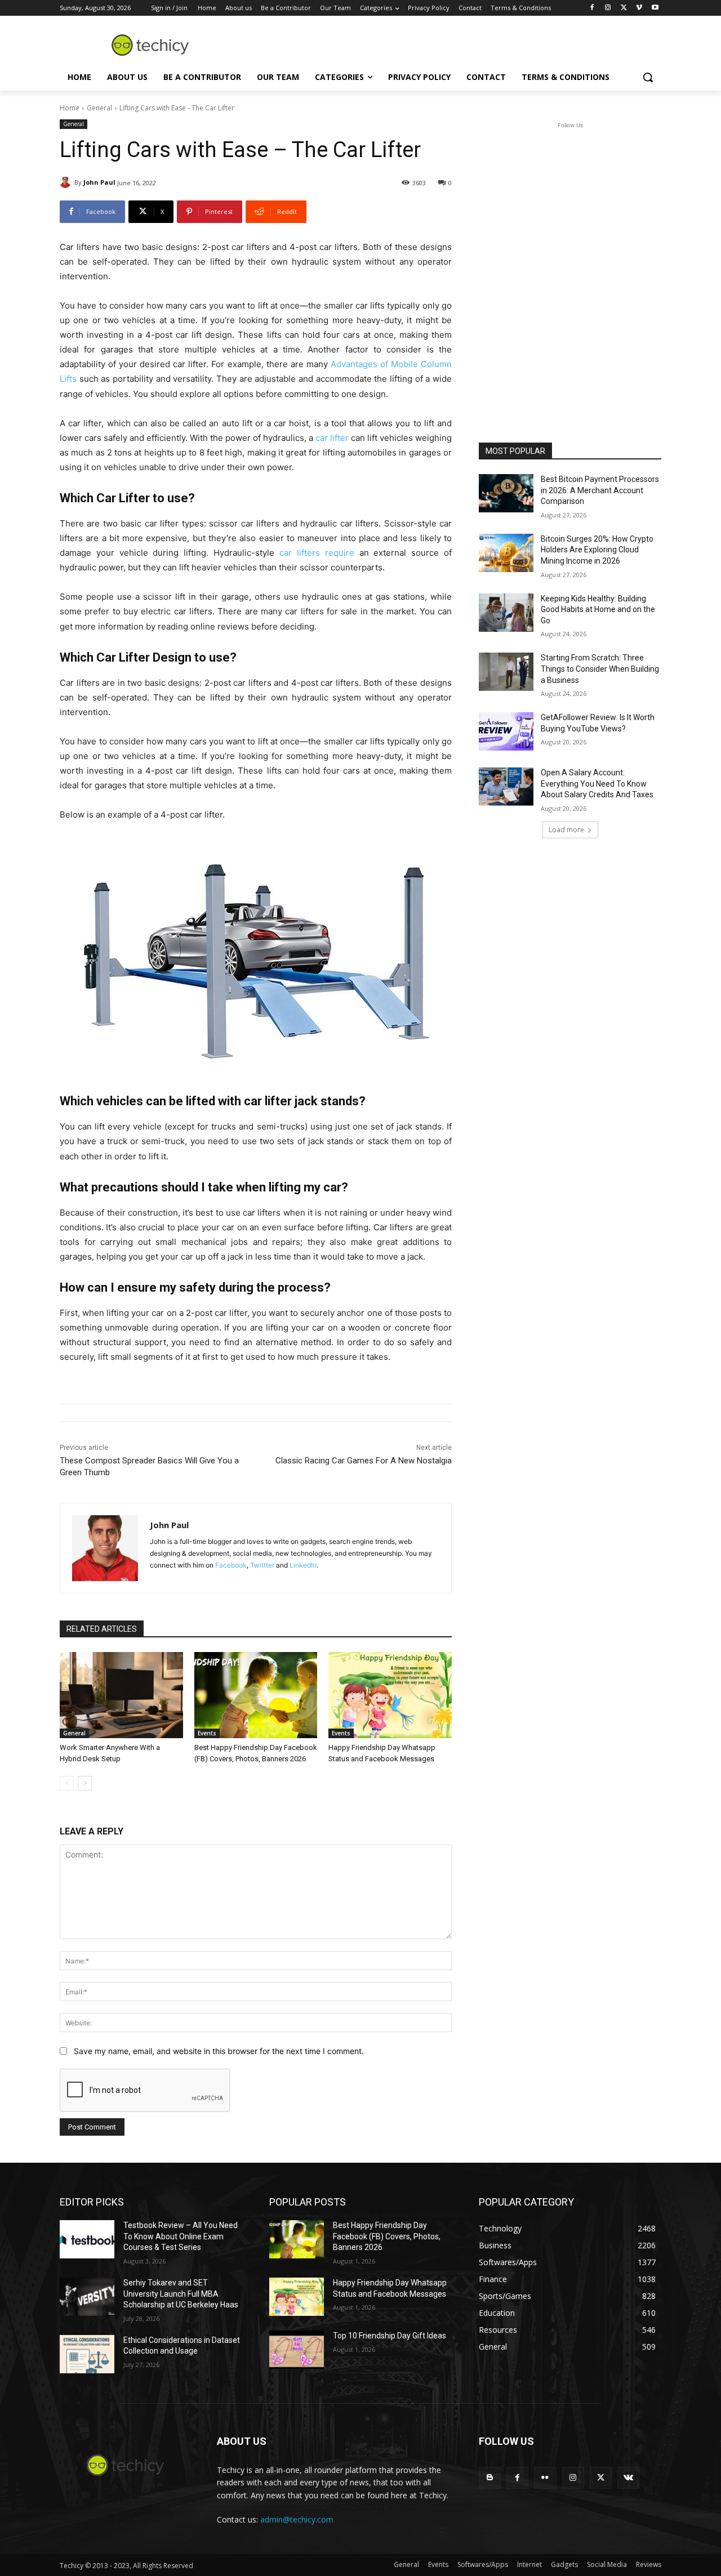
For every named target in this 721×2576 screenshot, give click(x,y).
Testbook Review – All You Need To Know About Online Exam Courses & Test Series (181, 2236)
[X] (624, 8)
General (99, 108)
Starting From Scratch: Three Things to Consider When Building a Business (600, 669)
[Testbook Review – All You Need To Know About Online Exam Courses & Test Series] (87, 2239)
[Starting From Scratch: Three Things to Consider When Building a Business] (506, 672)
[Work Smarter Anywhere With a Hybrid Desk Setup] (121, 1695)
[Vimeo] (639, 8)
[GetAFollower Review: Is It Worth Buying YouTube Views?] (506, 731)
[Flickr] (545, 2478)
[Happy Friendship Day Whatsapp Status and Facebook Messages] (390, 1695)
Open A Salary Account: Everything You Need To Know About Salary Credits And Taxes (597, 783)
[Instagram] (608, 8)
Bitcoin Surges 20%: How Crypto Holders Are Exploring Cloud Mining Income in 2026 (597, 550)
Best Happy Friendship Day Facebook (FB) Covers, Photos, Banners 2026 (387, 2236)
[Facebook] (592, 8)
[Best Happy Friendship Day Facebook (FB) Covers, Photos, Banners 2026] (256, 1695)
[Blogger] (490, 2478)
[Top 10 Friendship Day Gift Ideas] (297, 2350)
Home (70, 108)
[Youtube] (655, 8)
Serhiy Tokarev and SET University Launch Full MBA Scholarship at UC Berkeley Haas (181, 2294)
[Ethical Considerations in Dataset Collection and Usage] (87, 2354)
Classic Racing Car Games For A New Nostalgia (364, 1461)
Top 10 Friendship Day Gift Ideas (390, 2336)
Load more (566, 830)
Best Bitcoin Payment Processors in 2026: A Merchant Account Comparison (600, 490)
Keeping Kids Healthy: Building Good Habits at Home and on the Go (598, 610)
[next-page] (85, 1783)
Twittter (262, 1565)
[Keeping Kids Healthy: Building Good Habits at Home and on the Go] (506, 613)
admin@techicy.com (297, 2519)
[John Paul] (67, 182)
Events (207, 1733)
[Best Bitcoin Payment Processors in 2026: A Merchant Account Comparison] (506, 493)
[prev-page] (67, 1783)
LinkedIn (303, 1565)
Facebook (231, 1565)
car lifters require (317, 553)
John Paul (99, 182)
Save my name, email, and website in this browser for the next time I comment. (219, 2051)
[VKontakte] (628, 2478)
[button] (648, 77)
